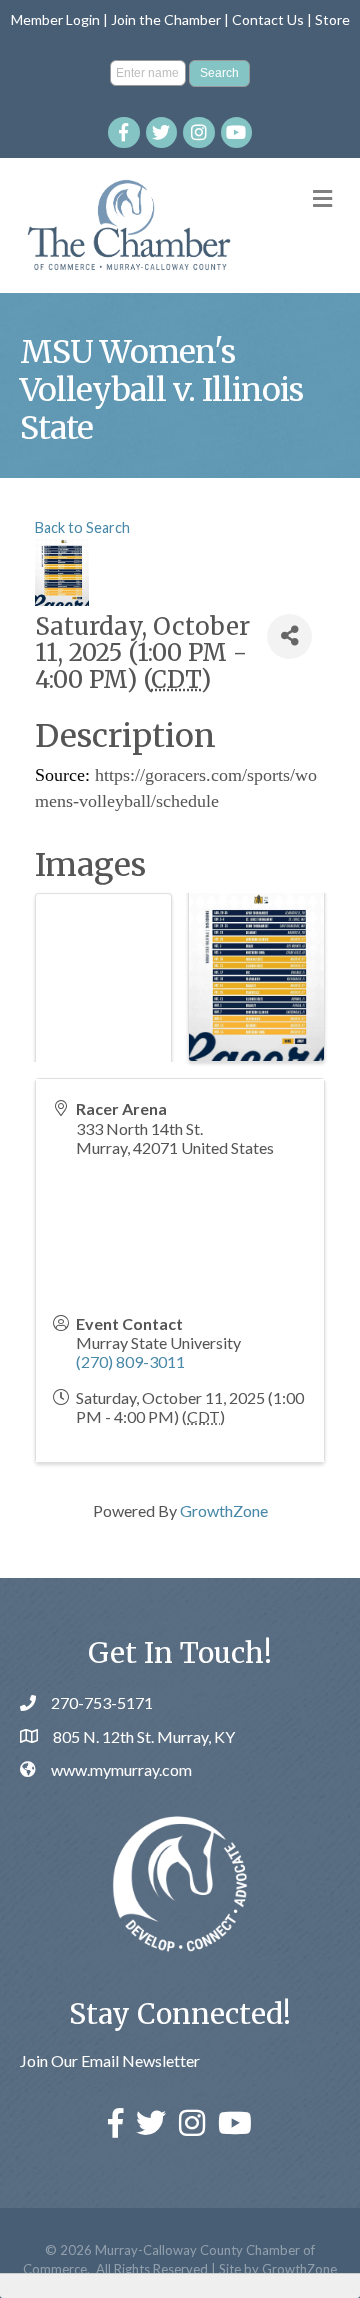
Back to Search (82, 527)
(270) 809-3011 (130, 1361)
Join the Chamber (166, 19)
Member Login (55, 19)
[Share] (289, 636)
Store (332, 19)
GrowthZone (224, 1510)
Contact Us (268, 19)
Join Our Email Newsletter (110, 2060)
